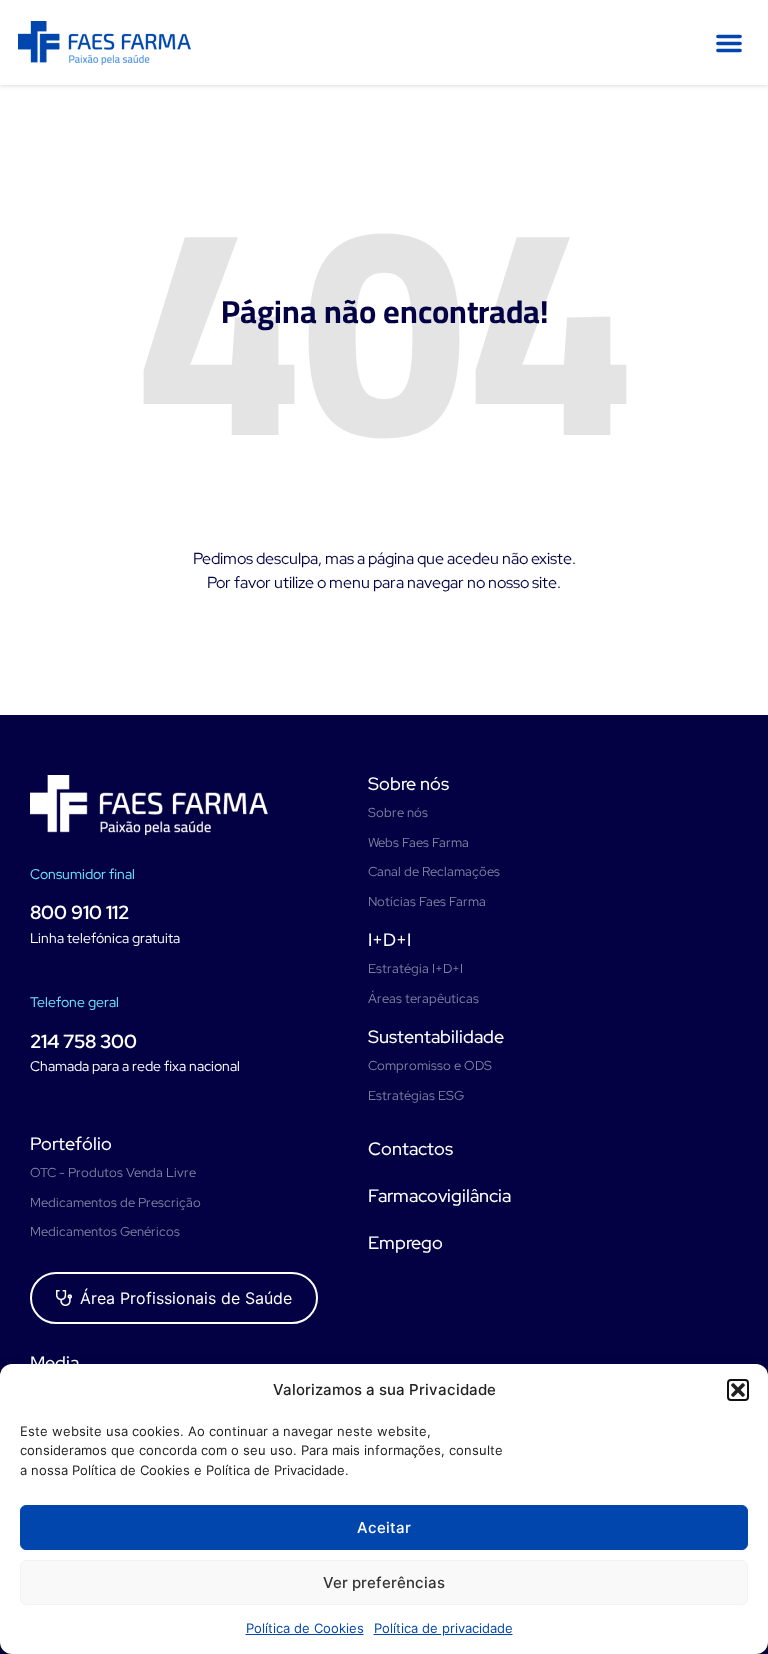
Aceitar (384, 1527)
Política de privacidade (443, 1628)
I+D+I (389, 939)
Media (54, 1362)
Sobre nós (408, 783)
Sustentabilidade (436, 1036)
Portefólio (71, 1143)
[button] (738, 1390)
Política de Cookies (305, 1628)
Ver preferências (384, 1582)
